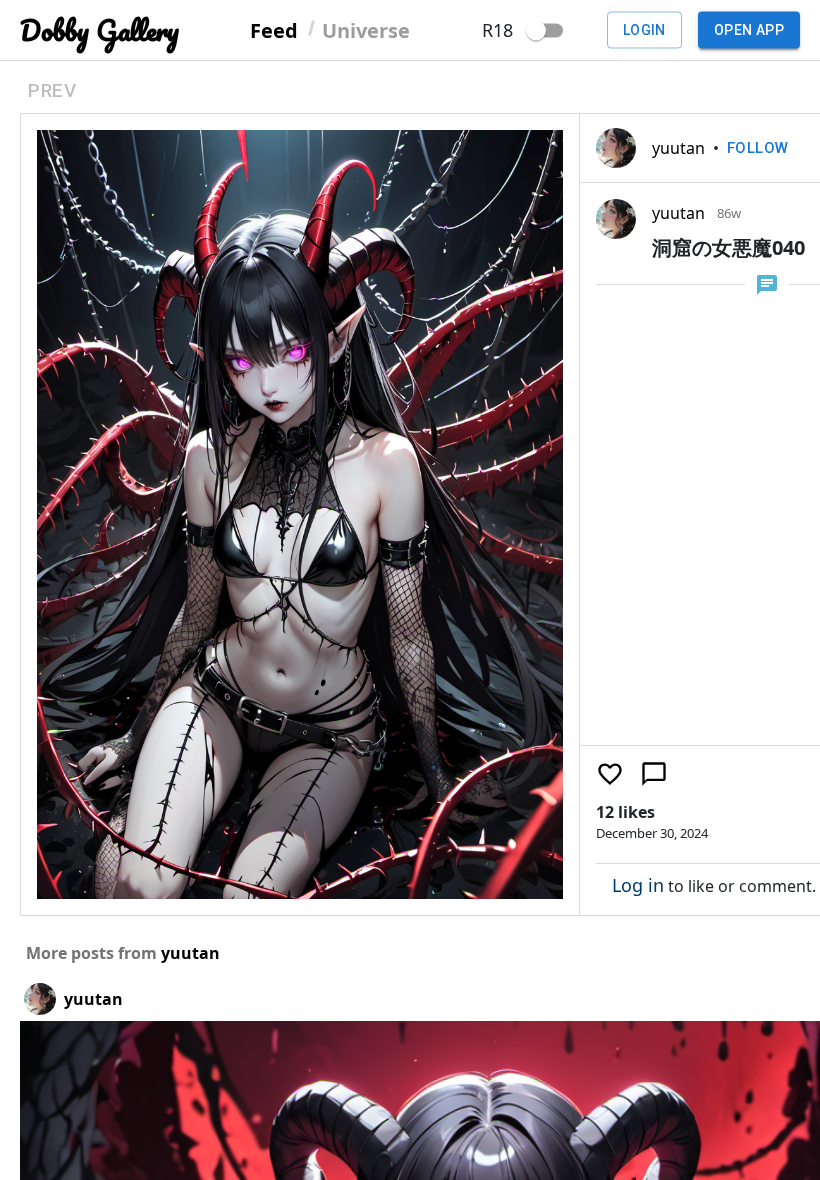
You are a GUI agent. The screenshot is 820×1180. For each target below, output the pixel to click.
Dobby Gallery (99, 30)
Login (644, 30)
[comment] (654, 774)
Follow (758, 148)
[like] (610, 774)
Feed (274, 29)
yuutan (678, 148)
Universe (366, 29)
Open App (749, 30)
